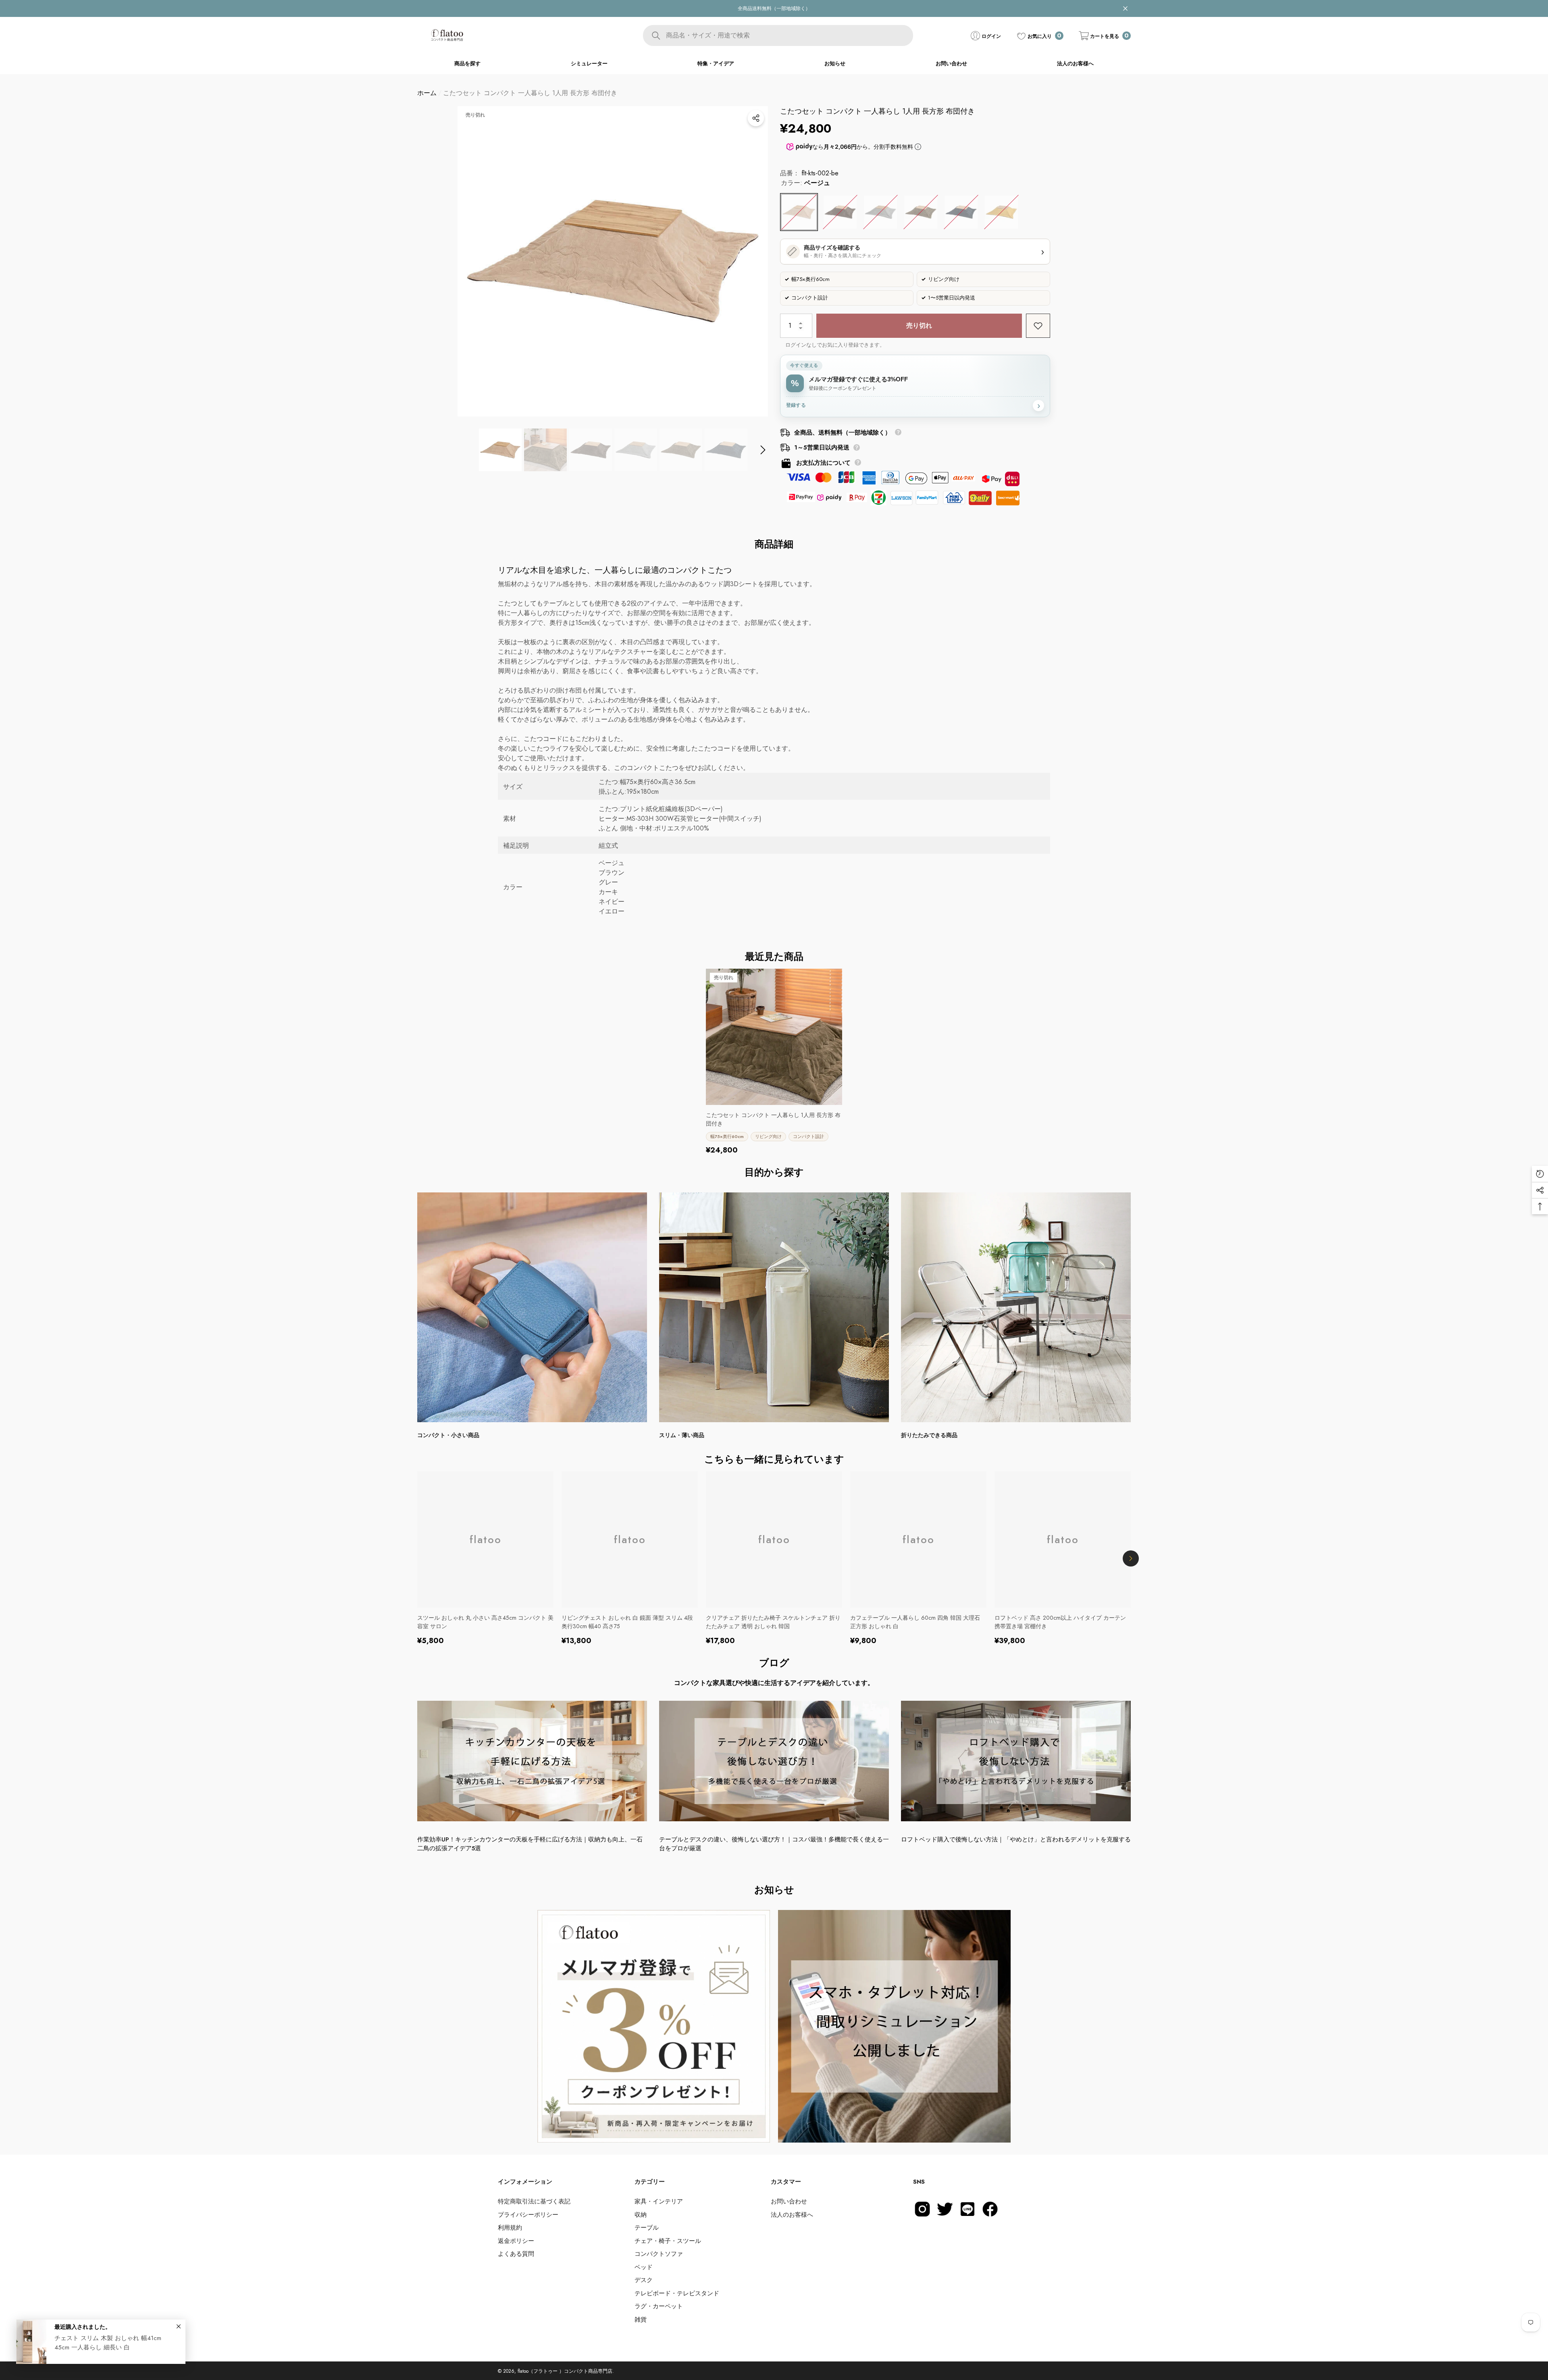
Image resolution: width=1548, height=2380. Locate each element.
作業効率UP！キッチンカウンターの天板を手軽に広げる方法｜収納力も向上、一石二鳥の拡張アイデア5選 (530, 1844)
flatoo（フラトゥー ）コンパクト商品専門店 (565, 2371)
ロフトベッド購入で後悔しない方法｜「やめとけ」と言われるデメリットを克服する (1016, 1839)
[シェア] (756, 118)
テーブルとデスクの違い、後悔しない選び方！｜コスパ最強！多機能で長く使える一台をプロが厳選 (774, 1844)
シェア (756, 118)
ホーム (427, 93)
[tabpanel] (654, 2026)
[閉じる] (1125, 9)
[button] (1105, 36)
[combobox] (789, 35)
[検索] (778, 35)
